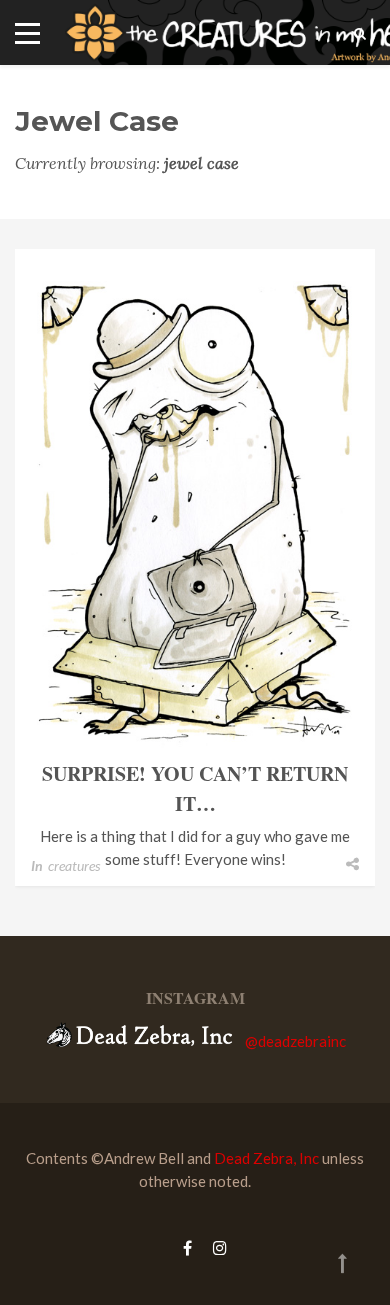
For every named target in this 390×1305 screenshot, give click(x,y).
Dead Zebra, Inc (266, 1158)
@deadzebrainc (295, 1041)
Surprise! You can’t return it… (195, 788)
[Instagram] (215, 1247)
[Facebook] (187, 1247)
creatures (74, 865)
